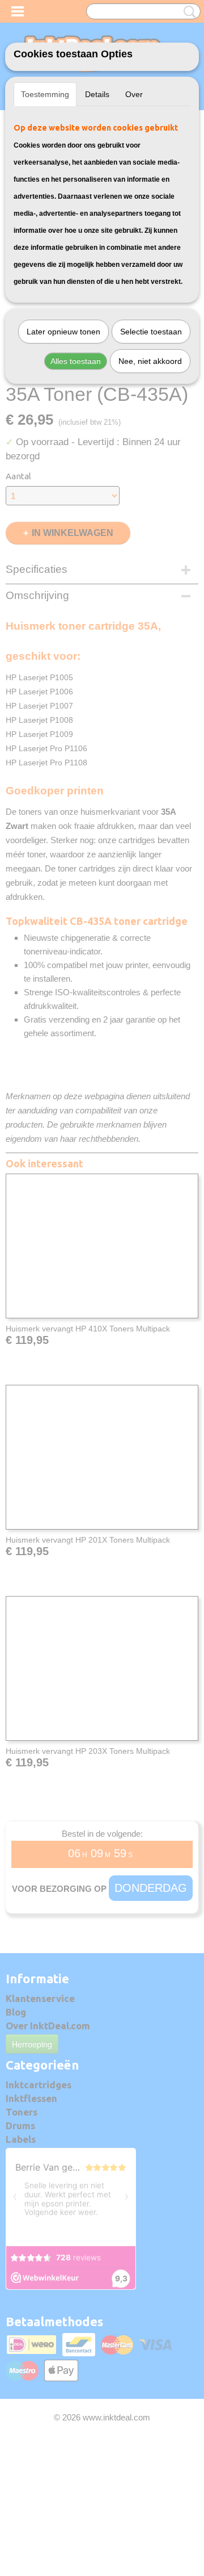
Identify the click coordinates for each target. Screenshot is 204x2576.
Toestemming (45, 94)
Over (134, 94)
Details (97, 94)
